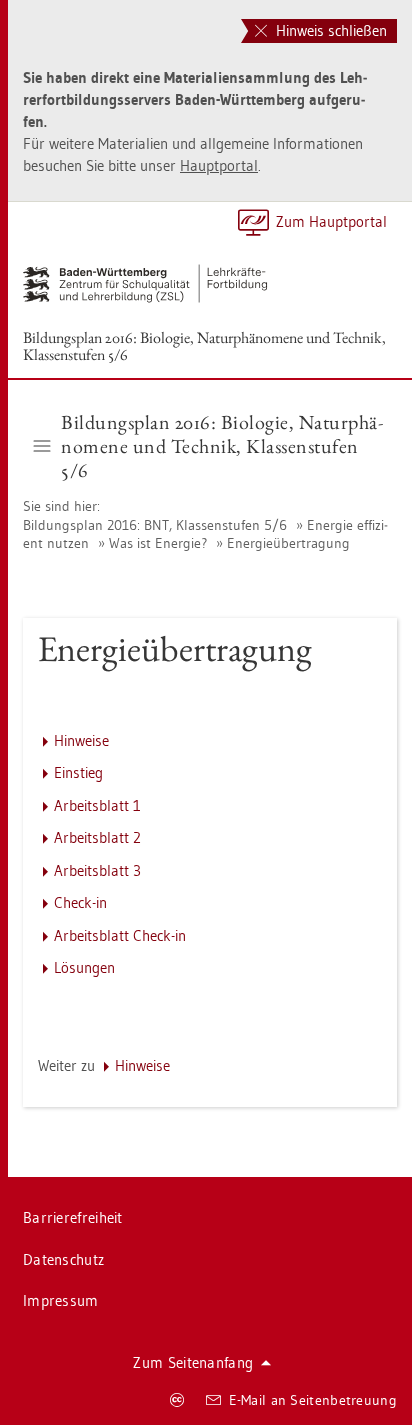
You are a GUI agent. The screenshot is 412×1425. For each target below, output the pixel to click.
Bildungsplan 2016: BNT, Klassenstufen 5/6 (155, 525)
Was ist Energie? (158, 543)
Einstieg (78, 772)
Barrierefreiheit (73, 1217)
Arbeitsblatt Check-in (120, 935)
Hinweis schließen (329, 30)
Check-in (80, 902)
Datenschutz (63, 1259)
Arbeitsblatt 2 (97, 837)
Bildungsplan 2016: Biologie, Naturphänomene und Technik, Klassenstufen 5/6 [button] (222, 446)
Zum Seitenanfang (193, 1362)
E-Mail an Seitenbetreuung (313, 1400)
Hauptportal (219, 165)
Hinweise (81, 740)
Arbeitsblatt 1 (97, 805)
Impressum (61, 1300)
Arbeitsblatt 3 (97, 870)
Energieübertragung (288, 543)
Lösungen (84, 967)
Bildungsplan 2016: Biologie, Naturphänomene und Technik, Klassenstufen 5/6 (204, 346)
